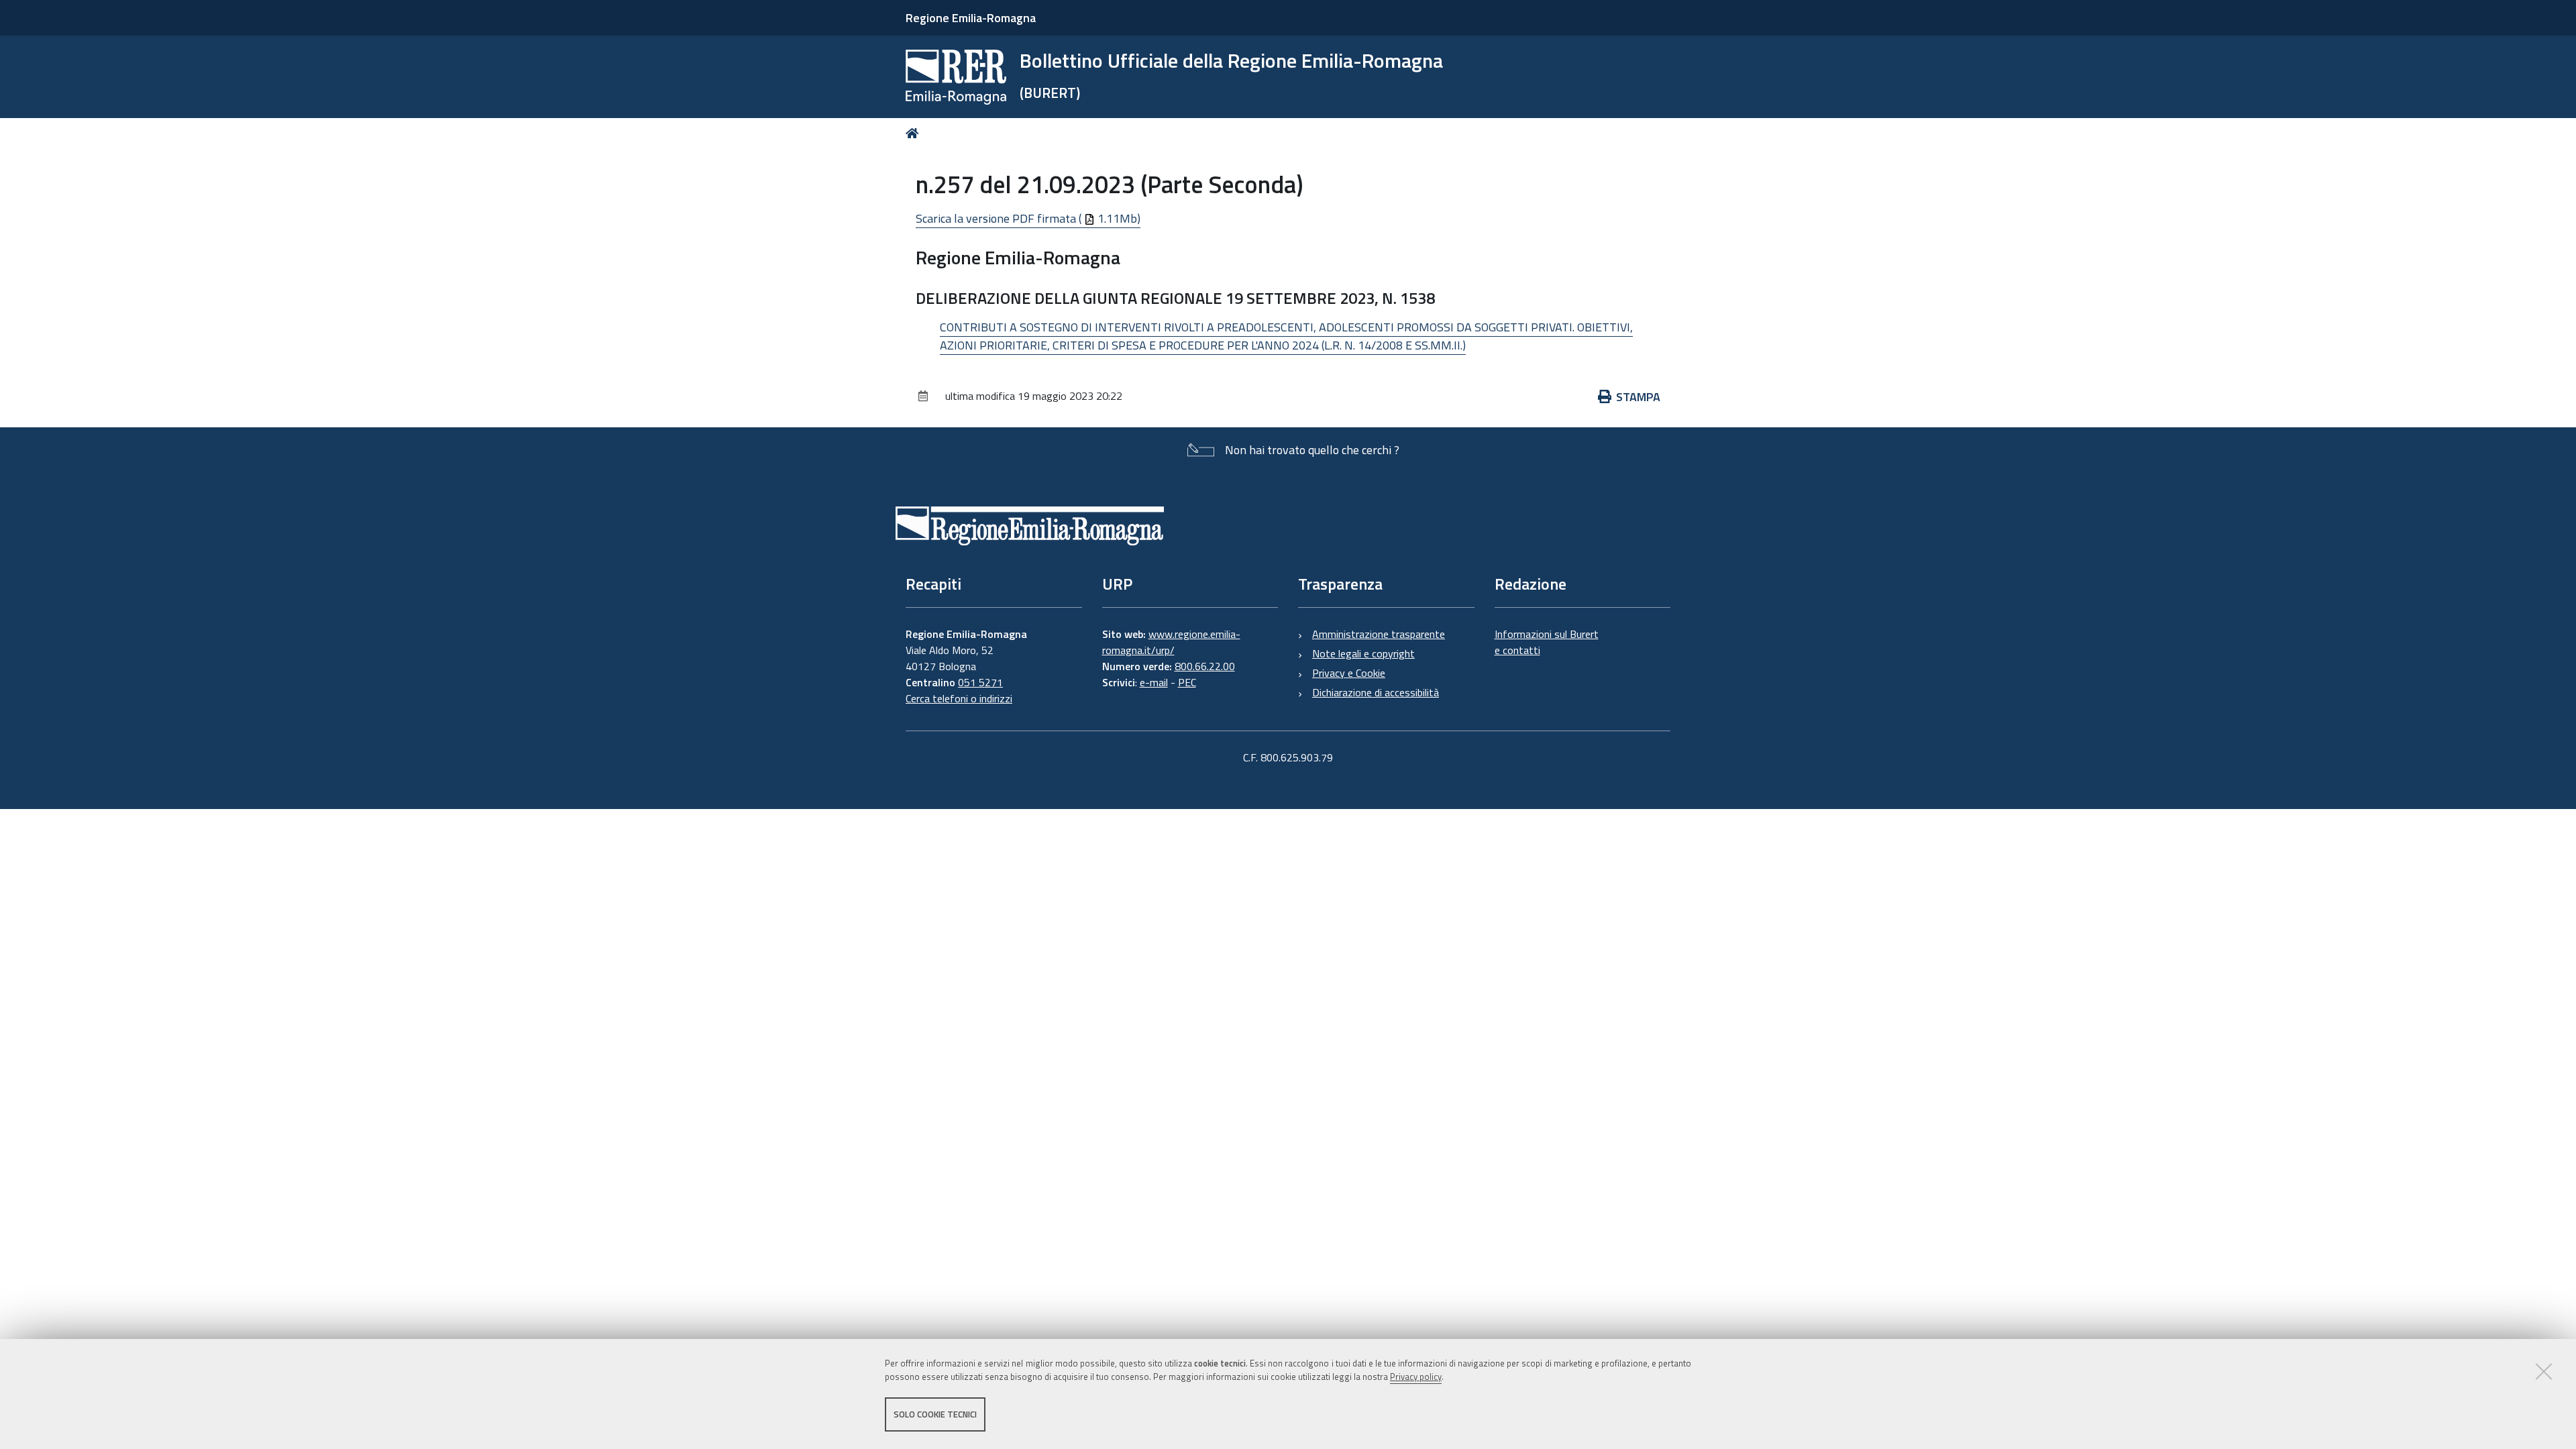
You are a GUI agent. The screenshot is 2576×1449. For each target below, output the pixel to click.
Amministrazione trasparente (1379, 634)
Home (915, 133)
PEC (1187, 682)
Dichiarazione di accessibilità (1376, 692)
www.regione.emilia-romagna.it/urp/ (1171, 642)
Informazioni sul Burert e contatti (1547, 642)
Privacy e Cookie (1349, 673)
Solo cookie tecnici (935, 1414)
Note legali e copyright (1363, 653)
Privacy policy (1416, 1377)
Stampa (1638, 397)
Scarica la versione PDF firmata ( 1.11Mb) (1028, 218)
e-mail (1154, 682)
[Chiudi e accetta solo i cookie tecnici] (2544, 1371)
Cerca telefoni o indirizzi (959, 698)
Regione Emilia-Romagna (971, 18)
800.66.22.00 (1205, 666)
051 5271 (980, 682)
